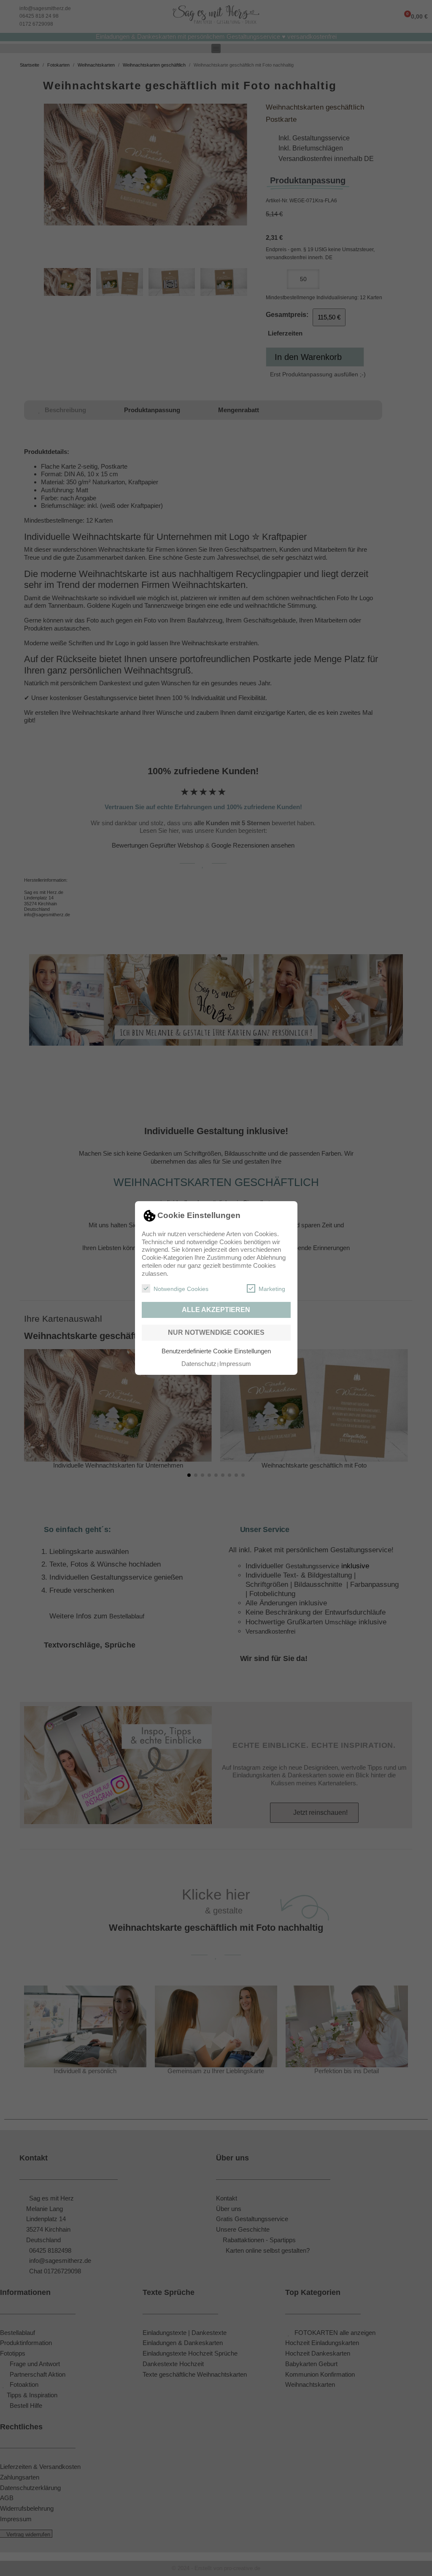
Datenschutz (199, 1364)
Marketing (272, 1289)
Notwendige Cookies (181, 1289)
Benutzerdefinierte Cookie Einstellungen (216, 1351)
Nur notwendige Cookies (216, 1332)
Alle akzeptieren (216, 1310)
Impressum (235, 1364)
